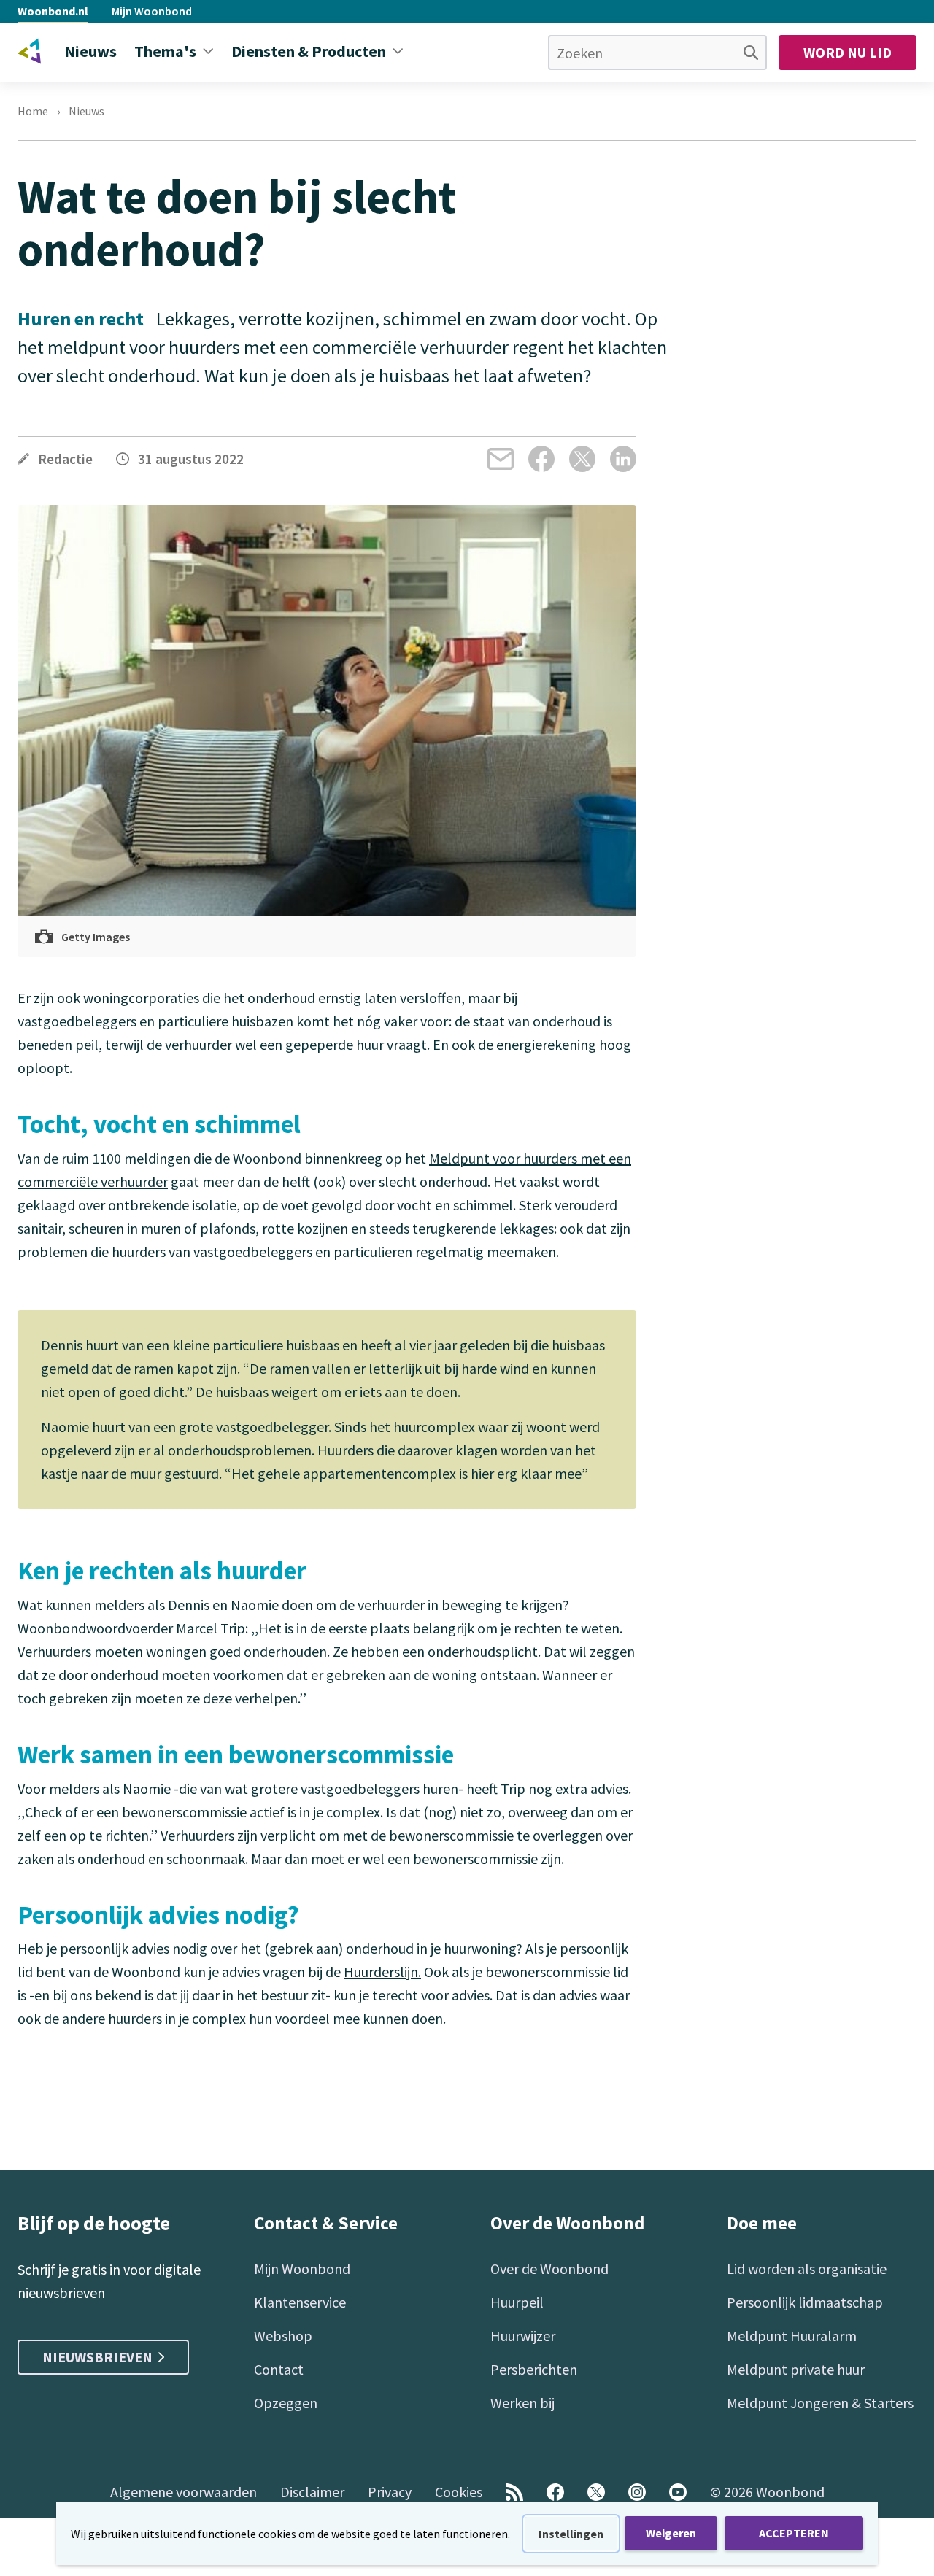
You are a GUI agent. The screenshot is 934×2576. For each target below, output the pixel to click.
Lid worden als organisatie (807, 2268)
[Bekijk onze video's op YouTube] (678, 2492)
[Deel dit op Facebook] (541, 459)
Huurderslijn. (382, 1972)
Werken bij (522, 2403)
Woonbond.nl (53, 11)
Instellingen (571, 2534)
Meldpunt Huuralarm (792, 2336)
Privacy (390, 2492)
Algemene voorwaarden (184, 2492)
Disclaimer (312, 2492)
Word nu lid (848, 52)
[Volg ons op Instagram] (637, 2492)
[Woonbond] (29, 51)
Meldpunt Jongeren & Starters (820, 2403)
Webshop (283, 2336)
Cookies (459, 2492)
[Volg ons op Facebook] (555, 2492)
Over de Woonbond (549, 2268)
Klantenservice (300, 2302)
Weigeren (671, 2533)
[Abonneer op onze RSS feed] (514, 2492)
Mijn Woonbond (152, 11)
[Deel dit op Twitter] (582, 459)
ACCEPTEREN (794, 2533)
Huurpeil (517, 2302)
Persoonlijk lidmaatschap (805, 2302)
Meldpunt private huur (796, 2369)
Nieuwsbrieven (97, 2357)
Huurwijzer (523, 2336)
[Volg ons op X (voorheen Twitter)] (596, 2492)
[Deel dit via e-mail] (501, 459)
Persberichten (534, 2369)
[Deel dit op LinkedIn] (623, 459)
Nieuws (86, 111)
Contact (279, 2369)
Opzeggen (286, 2403)
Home (33, 111)
